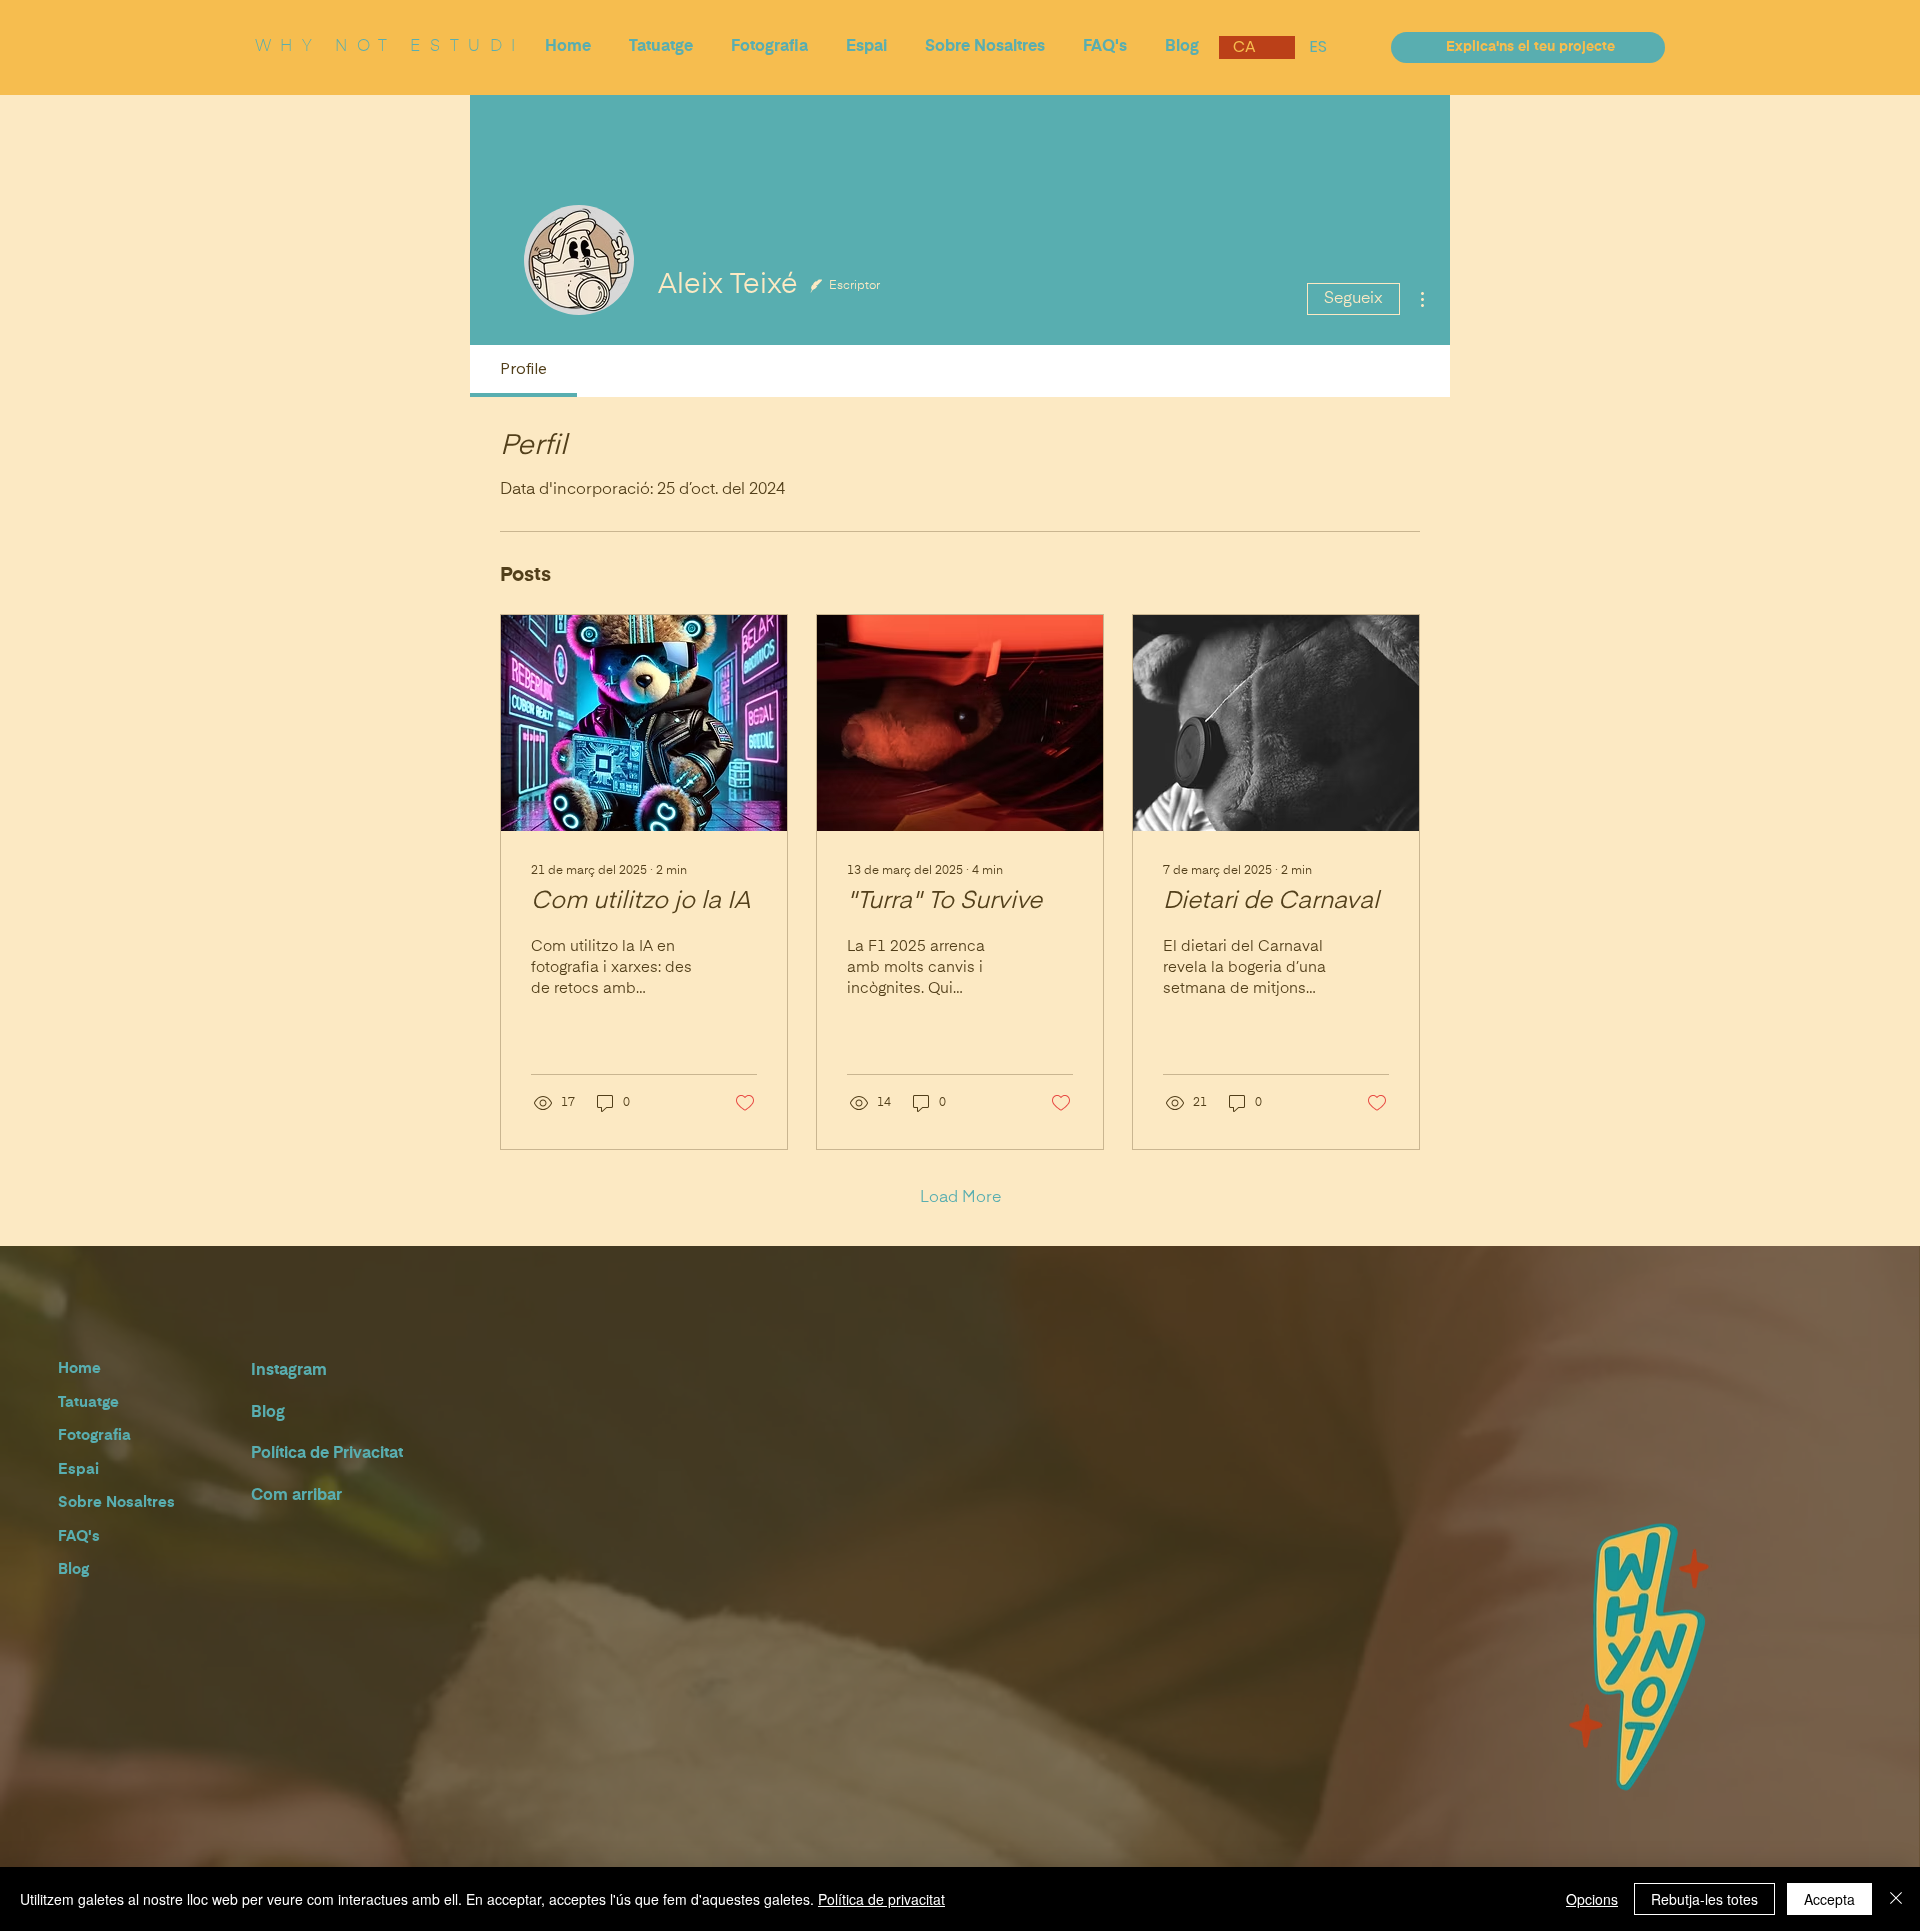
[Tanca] (1896, 1899)
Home (79, 1368)
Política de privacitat (881, 1899)
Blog (73, 1569)
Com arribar (296, 1496)
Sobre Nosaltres (116, 1502)
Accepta (1829, 1899)
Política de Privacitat (327, 1454)
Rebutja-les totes (1704, 1899)
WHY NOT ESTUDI (390, 47)
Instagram (289, 1371)
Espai (78, 1469)
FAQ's (79, 1536)
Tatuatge (88, 1402)
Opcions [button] (1592, 1899)
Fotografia (94, 1435)
